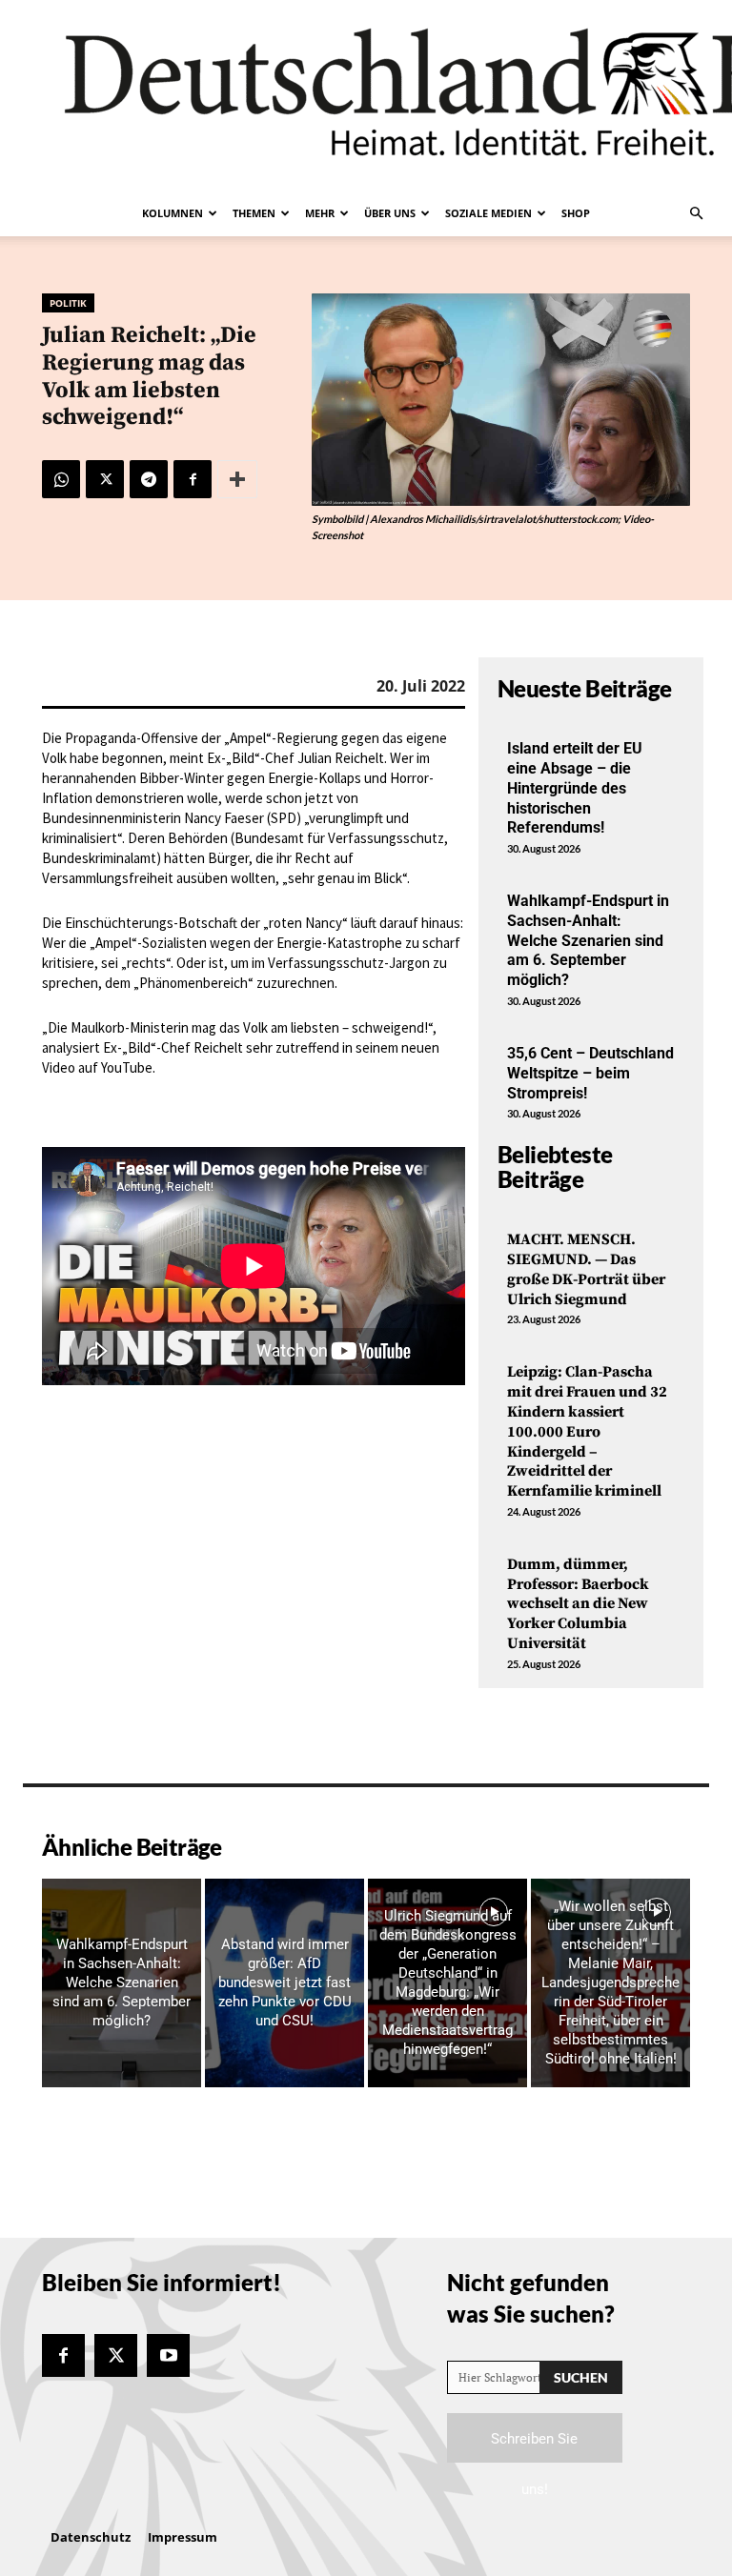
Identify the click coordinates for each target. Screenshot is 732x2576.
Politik (68, 303)
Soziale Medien (488, 213)
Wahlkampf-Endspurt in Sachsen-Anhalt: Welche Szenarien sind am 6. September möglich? (588, 940)
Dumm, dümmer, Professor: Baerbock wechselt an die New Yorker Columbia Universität (578, 1604)
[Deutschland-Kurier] (366, 95)
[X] (105, 479)
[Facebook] (193, 479)
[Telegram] (149, 479)
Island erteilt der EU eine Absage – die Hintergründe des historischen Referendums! (575, 788)
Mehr (320, 213)
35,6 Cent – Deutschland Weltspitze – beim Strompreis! (590, 1073)
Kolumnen (173, 213)
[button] (696, 213)
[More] (237, 479)
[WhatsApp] (61, 479)
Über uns (390, 213)
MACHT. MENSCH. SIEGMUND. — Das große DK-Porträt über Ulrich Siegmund (586, 1269)
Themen (254, 213)
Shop (576, 213)
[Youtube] (168, 2355)
